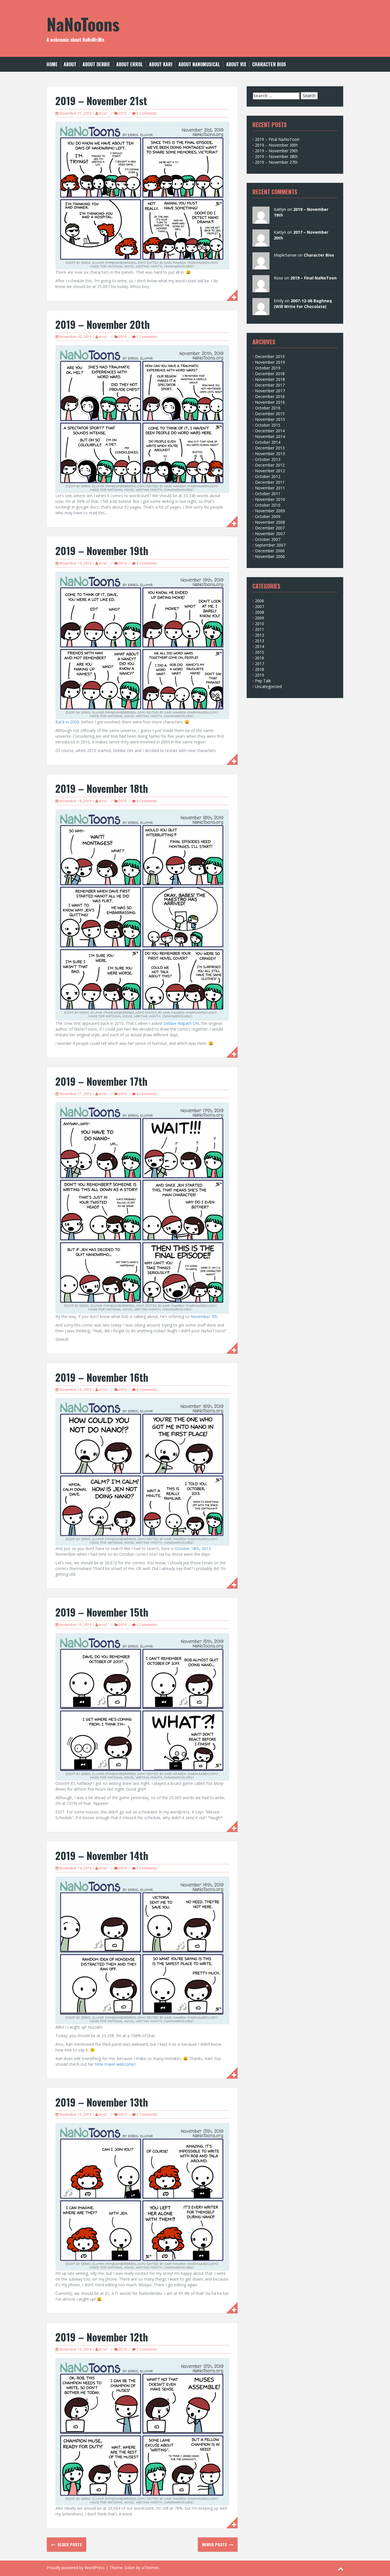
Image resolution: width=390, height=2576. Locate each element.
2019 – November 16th (102, 1377)
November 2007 (270, 534)
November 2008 (270, 522)
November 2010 (270, 499)
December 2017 (270, 385)
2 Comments (147, 2114)
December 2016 (270, 396)
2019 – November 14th (102, 1855)
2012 (260, 635)
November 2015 (270, 419)
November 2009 (270, 511)
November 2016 (270, 402)
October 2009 (268, 516)
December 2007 (270, 528)
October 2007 (268, 539)
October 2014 (268, 442)
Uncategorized (268, 686)
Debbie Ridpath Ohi (181, 1023)
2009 (260, 618)
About (70, 64)
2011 (260, 629)
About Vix (236, 64)
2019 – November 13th (102, 2102)
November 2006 (270, 556)
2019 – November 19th (102, 550)
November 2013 (270, 454)
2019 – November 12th (102, 2337)
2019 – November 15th (102, 1612)
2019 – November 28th (276, 156)
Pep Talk (263, 681)
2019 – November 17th (101, 1081)
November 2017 (270, 391)
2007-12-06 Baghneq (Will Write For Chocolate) (303, 304)
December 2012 (270, 465)
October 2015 (268, 425)
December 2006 (270, 551)
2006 (260, 601)
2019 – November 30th (276, 145)
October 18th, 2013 (193, 1548)
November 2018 (270, 379)
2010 (260, 624)
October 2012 (268, 476)
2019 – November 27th (276, 162)
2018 (260, 669)
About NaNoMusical (199, 64)
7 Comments (147, 1868)
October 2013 (268, 459)
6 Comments (147, 113)
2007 (260, 606)
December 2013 (270, 448)
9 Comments (147, 563)
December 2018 (270, 374)
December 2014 (270, 431)
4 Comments (147, 801)
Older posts (69, 2544)
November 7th (204, 1316)
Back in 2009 (67, 722)
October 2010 (268, 505)
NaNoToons (83, 24)
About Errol (130, 64)
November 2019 (270, 362)
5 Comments (147, 337)
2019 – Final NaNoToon (277, 139)
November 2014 (270, 436)
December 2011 (270, 482)
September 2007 (270, 545)
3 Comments (147, 1625)
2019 (122, 113)
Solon (130, 2568)
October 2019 (268, 368)
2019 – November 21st (101, 100)
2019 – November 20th (103, 324)
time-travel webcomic (115, 2064)
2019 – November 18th (102, 788)
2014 (260, 646)
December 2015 (270, 414)
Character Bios (269, 64)
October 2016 (268, 408)
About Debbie (96, 64)
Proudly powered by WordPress (76, 2568)
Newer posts (215, 2544)
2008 (260, 612)
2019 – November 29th (276, 151)
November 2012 (270, 471)
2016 (260, 658)
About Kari (161, 64)
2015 (260, 652)
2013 (260, 641)
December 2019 (270, 356)
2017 (260, 664)
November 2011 (270, 488)
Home (52, 64)
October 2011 (268, 494)
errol (103, 113)
